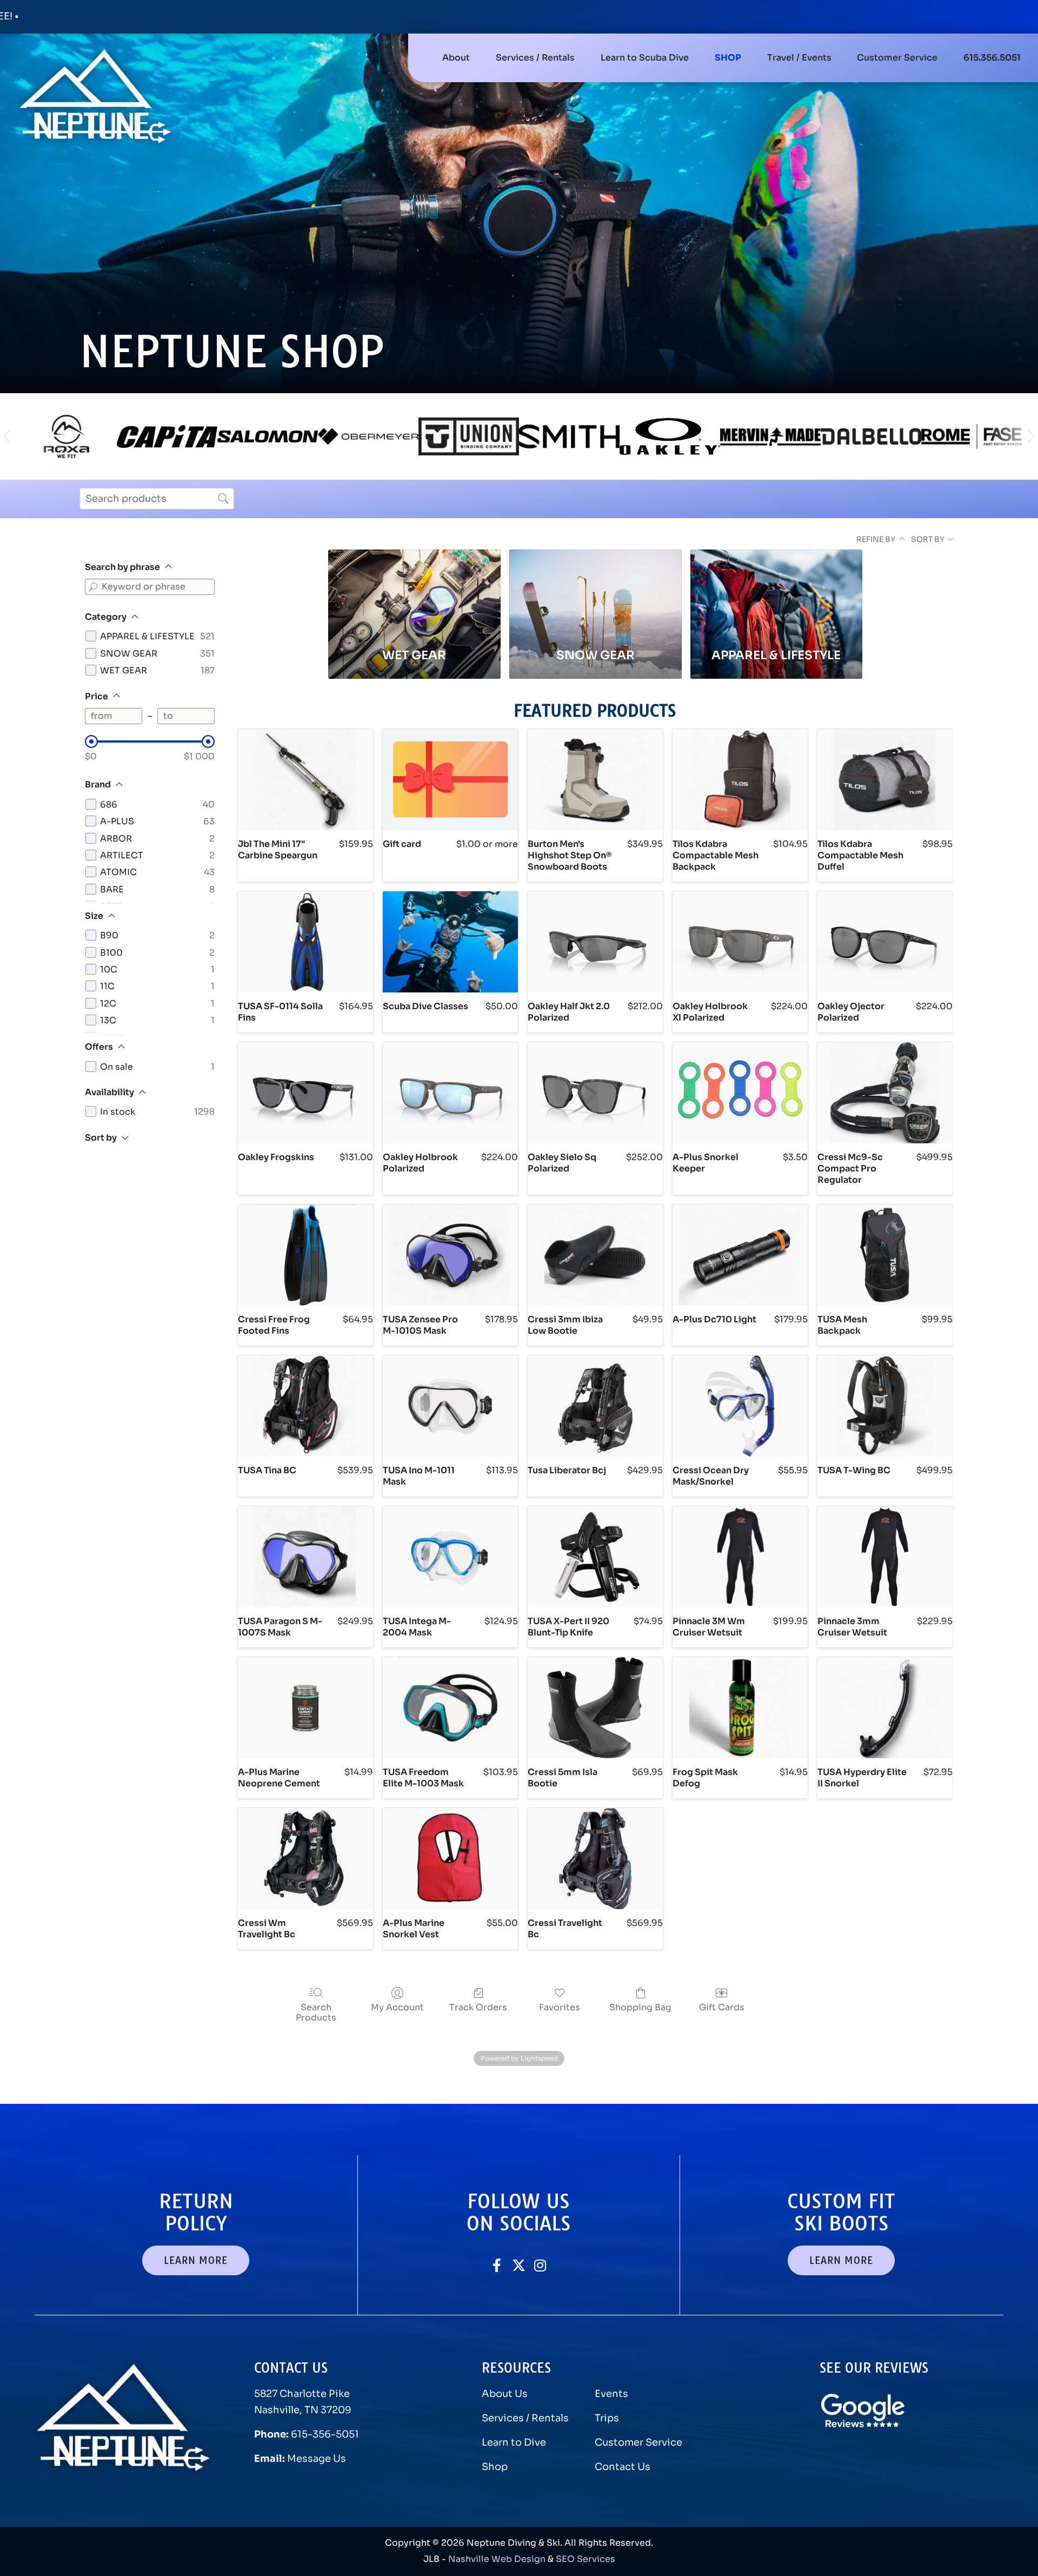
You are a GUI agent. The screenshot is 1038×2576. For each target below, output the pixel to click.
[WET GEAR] (414, 593)
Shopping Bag (640, 2007)
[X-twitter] (519, 2265)
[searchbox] (157, 499)
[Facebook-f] (497, 2265)
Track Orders (478, 2007)
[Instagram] (540, 2265)
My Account (397, 2007)
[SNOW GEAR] (595, 593)
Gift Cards (722, 2007)
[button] (535, 58)
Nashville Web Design (497, 2559)
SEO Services (585, 2559)
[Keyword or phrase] (93, 587)
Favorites (560, 2007)
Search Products (316, 2012)
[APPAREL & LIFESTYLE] (777, 593)
